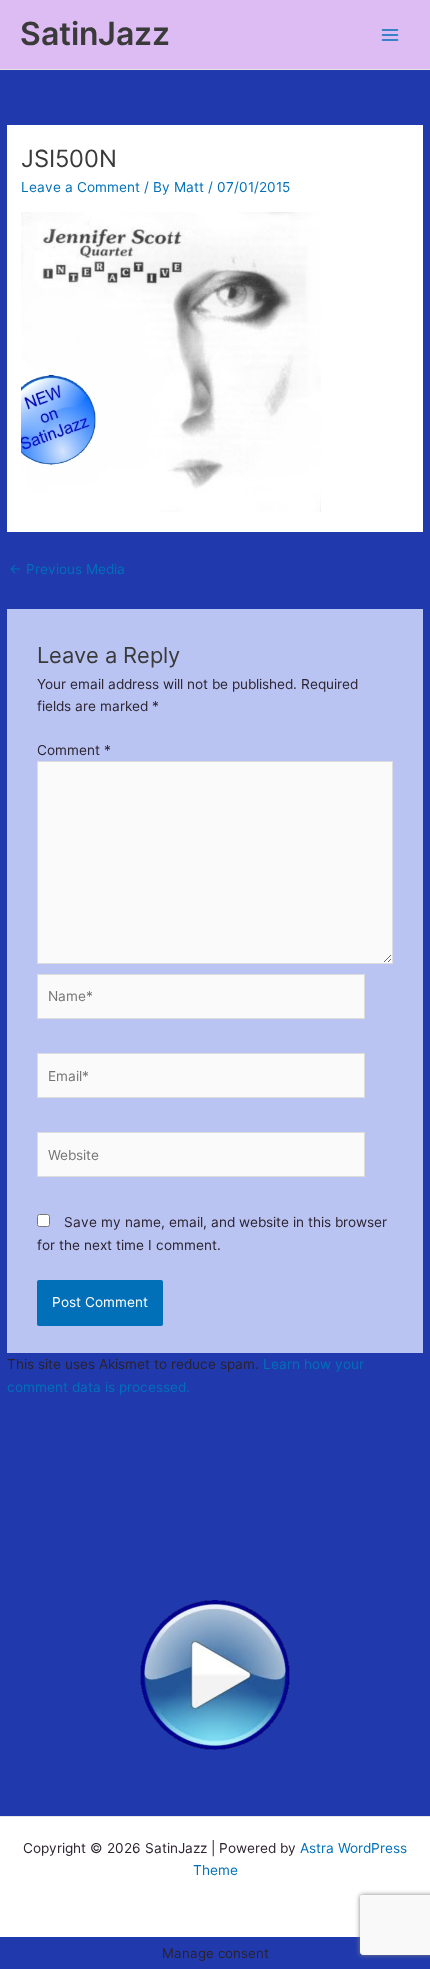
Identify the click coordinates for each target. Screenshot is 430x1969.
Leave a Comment (80, 187)
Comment (74, 750)
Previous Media (67, 569)
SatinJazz (95, 33)
